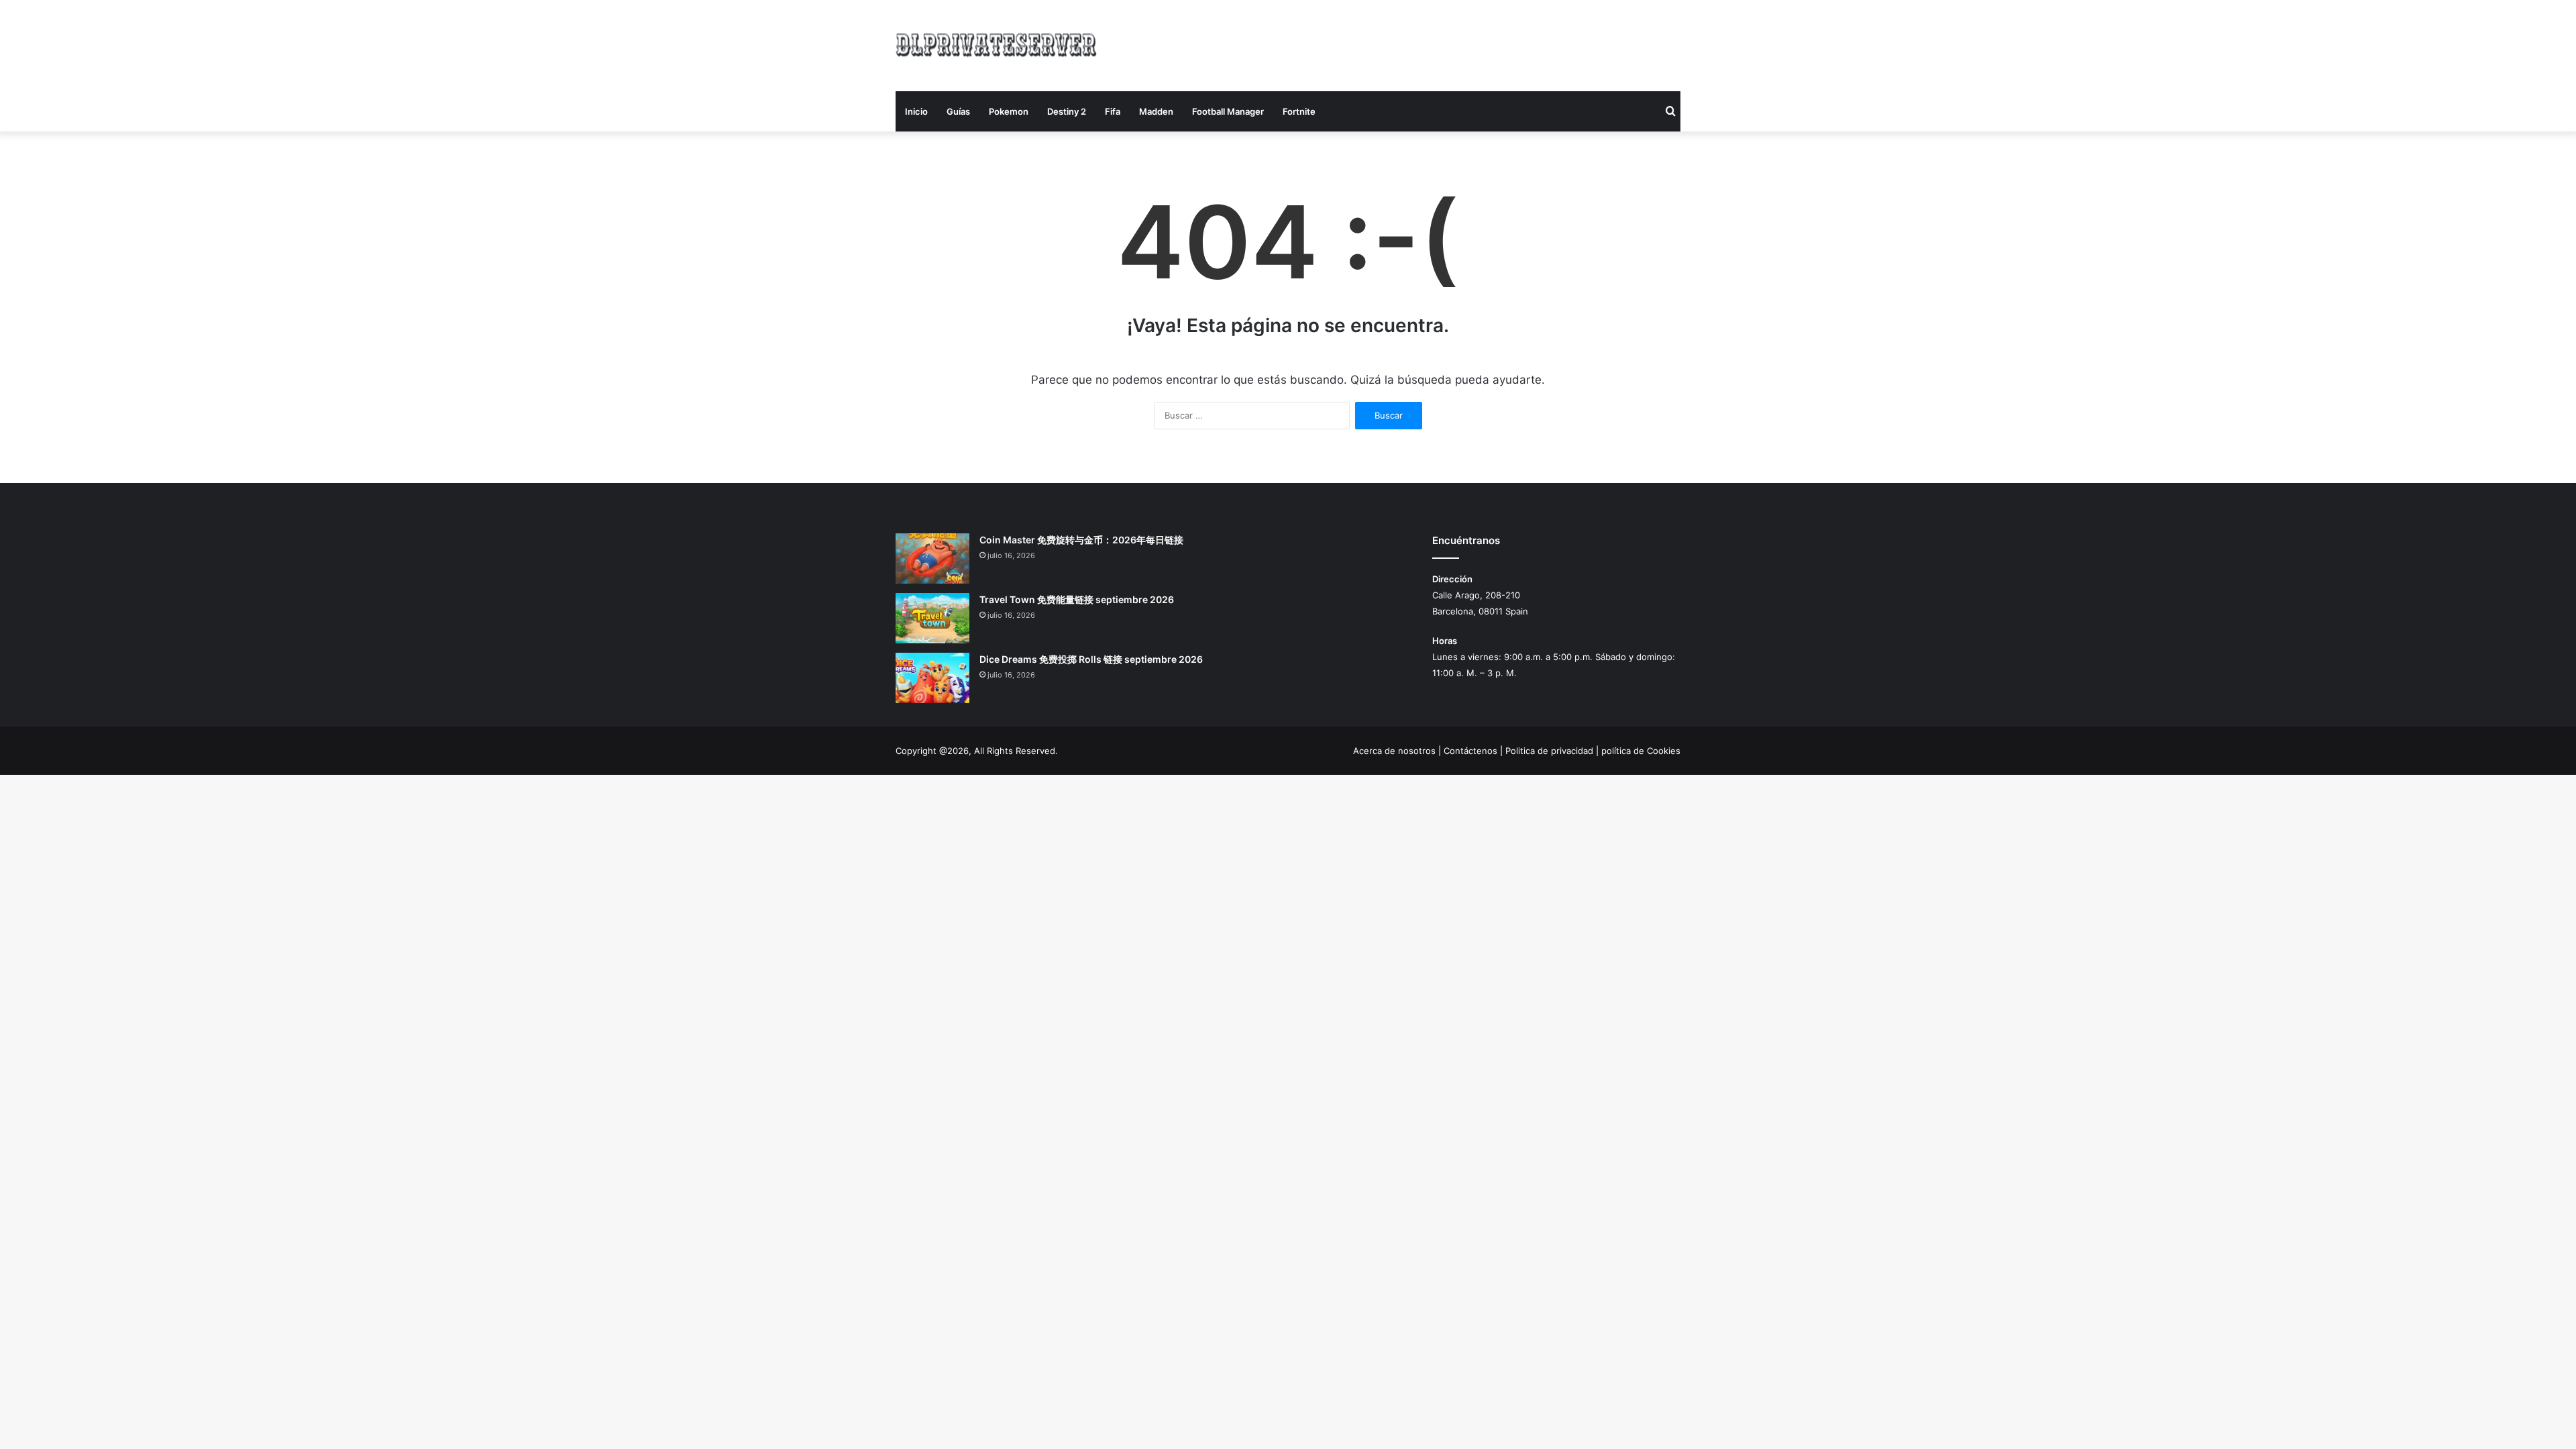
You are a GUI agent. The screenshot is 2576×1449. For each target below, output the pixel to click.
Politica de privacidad (1549, 751)
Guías (958, 111)
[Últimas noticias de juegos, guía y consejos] (996, 43)
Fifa (1113, 111)
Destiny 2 (1067, 111)
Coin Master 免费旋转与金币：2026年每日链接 (1081, 540)
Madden (1156, 111)
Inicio (916, 111)
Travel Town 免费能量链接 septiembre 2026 (1077, 599)
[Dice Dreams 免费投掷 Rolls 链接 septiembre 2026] (932, 678)
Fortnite (1299, 111)
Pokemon (1009, 111)
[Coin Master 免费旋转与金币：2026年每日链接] (932, 558)
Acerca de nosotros (1394, 751)
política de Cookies (1641, 751)
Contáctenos (1470, 751)
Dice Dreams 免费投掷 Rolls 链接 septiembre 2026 (1091, 659)
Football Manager (1228, 111)
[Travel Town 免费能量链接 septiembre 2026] (932, 618)
